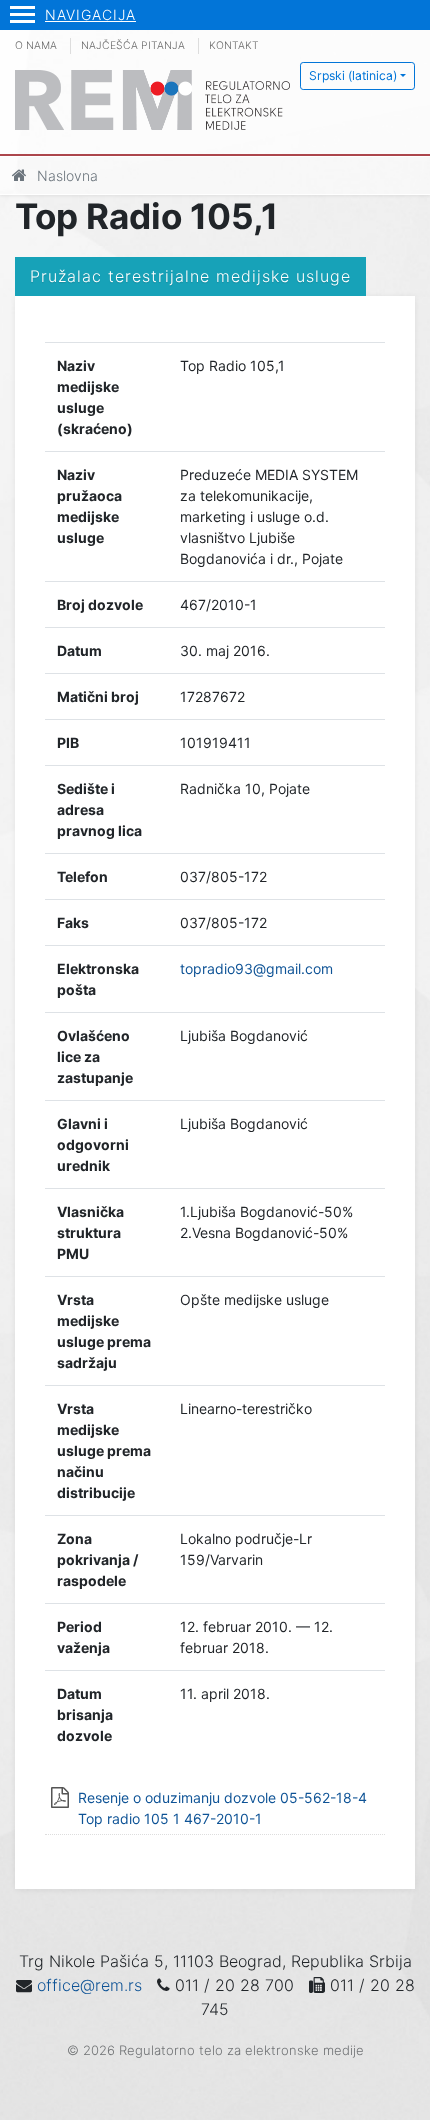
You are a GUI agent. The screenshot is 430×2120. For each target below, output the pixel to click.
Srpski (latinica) (353, 75)
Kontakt (234, 45)
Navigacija (90, 14)
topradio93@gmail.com (256, 968)
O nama (36, 45)
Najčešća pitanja (133, 45)
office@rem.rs (89, 1985)
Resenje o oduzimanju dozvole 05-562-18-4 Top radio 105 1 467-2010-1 (222, 1808)
